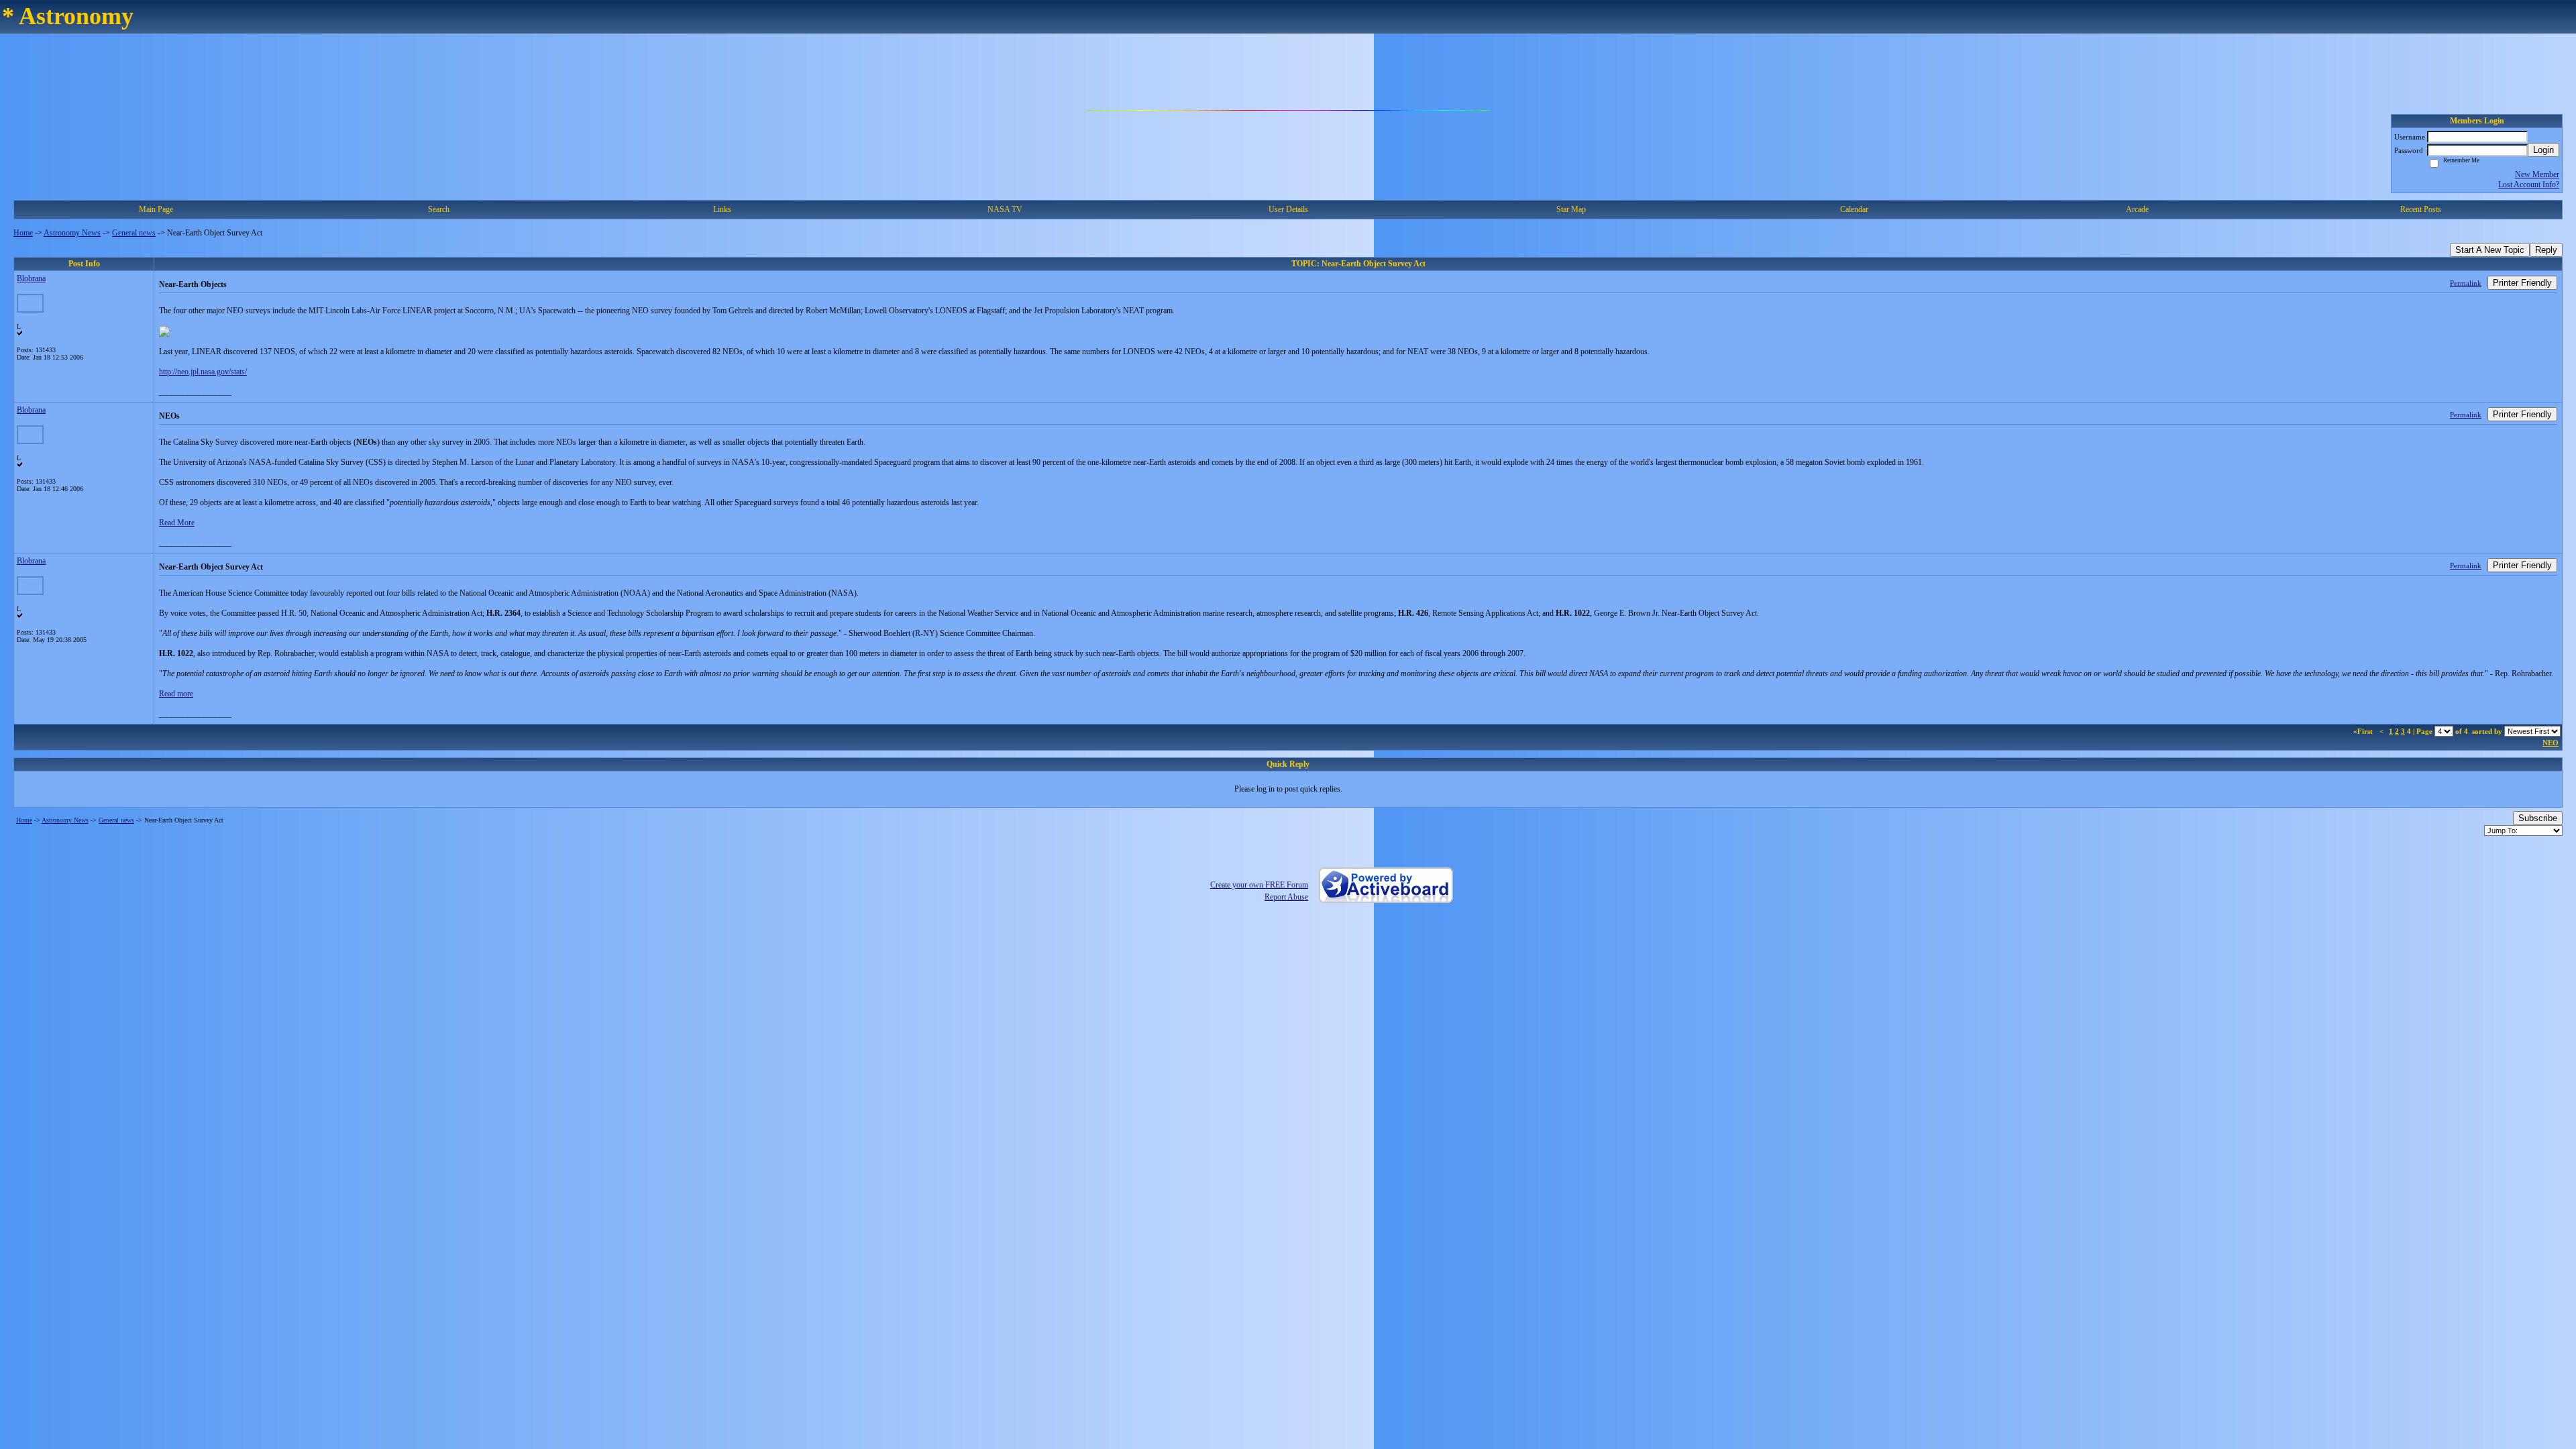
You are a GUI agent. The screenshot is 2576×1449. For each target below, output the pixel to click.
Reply (2546, 250)
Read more (176, 694)
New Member (2537, 174)
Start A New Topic (2490, 250)
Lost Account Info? (2529, 184)
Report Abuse (1286, 897)
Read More (177, 523)
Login (2543, 150)
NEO (2551, 743)
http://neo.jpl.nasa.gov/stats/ (203, 372)
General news (134, 233)
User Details (1288, 209)
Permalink (2466, 283)
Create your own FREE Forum (1259, 885)
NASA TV (1005, 209)
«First (2364, 731)
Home (23, 233)
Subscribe (2538, 818)
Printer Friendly (2522, 283)
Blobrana (31, 278)
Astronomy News (72, 233)
